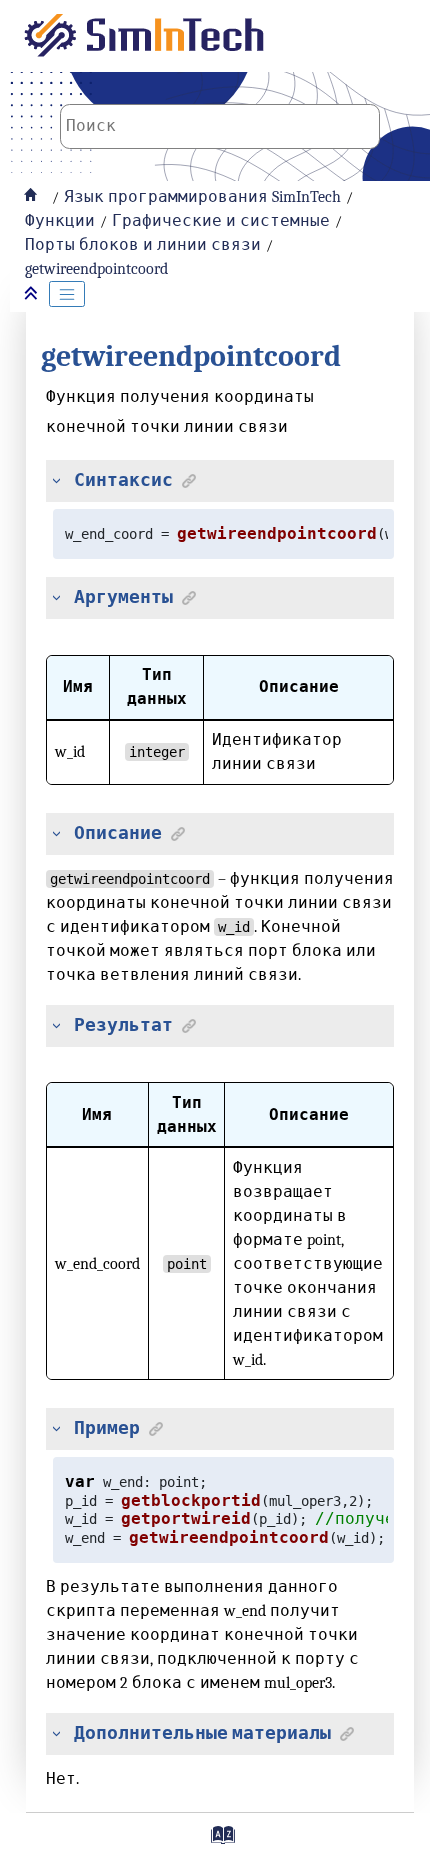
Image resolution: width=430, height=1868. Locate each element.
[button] (52, 480)
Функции (60, 221)
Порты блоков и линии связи (143, 245)
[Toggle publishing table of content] (67, 294)
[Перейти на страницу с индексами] (220, 1842)
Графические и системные (221, 221)
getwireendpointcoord (96, 269)
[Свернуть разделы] (33, 294)
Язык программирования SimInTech (202, 197)
